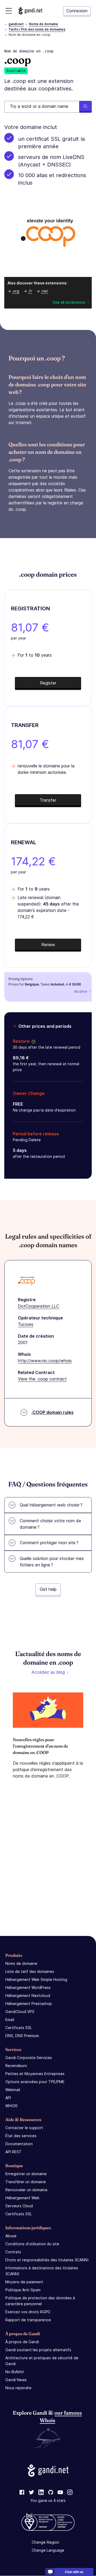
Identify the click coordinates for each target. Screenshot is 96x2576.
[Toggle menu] (9, 11)
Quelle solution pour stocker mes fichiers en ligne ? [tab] (52, 1562)
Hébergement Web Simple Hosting (36, 1979)
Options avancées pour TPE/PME (35, 2082)
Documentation (19, 2144)
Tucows (26, 1324)
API (8, 2098)
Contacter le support (24, 2128)
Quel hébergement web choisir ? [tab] (51, 1505)
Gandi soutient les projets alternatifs (38, 2350)
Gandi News (16, 2380)
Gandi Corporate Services (29, 2058)
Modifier (81, 992)
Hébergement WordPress (28, 1987)
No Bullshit (15, 2372)
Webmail (13, 2090)
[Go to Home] (30, 11)
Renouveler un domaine (26, 2190)
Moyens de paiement (24, 2282)
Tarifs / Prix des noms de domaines (37, 29)
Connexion (77, 11)
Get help (48, 1589)
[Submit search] (85, 107)
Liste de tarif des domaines (30, 1971)
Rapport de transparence (28, 2320)
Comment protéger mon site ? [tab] (49, 1543)
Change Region (45, 2542)
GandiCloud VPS (20, 2012)
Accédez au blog (48, 1672)
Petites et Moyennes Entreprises (35, 2074)
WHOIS (11, 2106)
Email (10, 2020)
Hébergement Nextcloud (28, 1995)
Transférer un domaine (26, 2182)
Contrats (13, 2252)
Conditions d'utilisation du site (32, 2244)
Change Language (48, 2550)
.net (44, 291)
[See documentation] (33, 1041)
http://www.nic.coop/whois (45, 1361)
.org (16, 291)
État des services (21, 2136)
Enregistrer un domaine (26, 2174)
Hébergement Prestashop (29, 2004)
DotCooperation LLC (39, 1306)
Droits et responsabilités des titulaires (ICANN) (47, 2260)
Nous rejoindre (18, 2388)
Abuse (11, 2236)
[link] (22, 2493)
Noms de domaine (44, 24)
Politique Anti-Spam (23, 2290)
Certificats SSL (19, 2028)
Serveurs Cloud (19, 2206)
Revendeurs (16, 2066)
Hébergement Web (22, 2198)
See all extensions (69, 302)
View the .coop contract (42, 1379)
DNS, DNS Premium (22, 2036)
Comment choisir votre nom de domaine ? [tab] (50, 1524)
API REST (13, 2152)
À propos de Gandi (22, 2342)
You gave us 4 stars (48, 2501)
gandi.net (16, 24)
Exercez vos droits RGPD (28, 2312)
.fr (30, 291)
